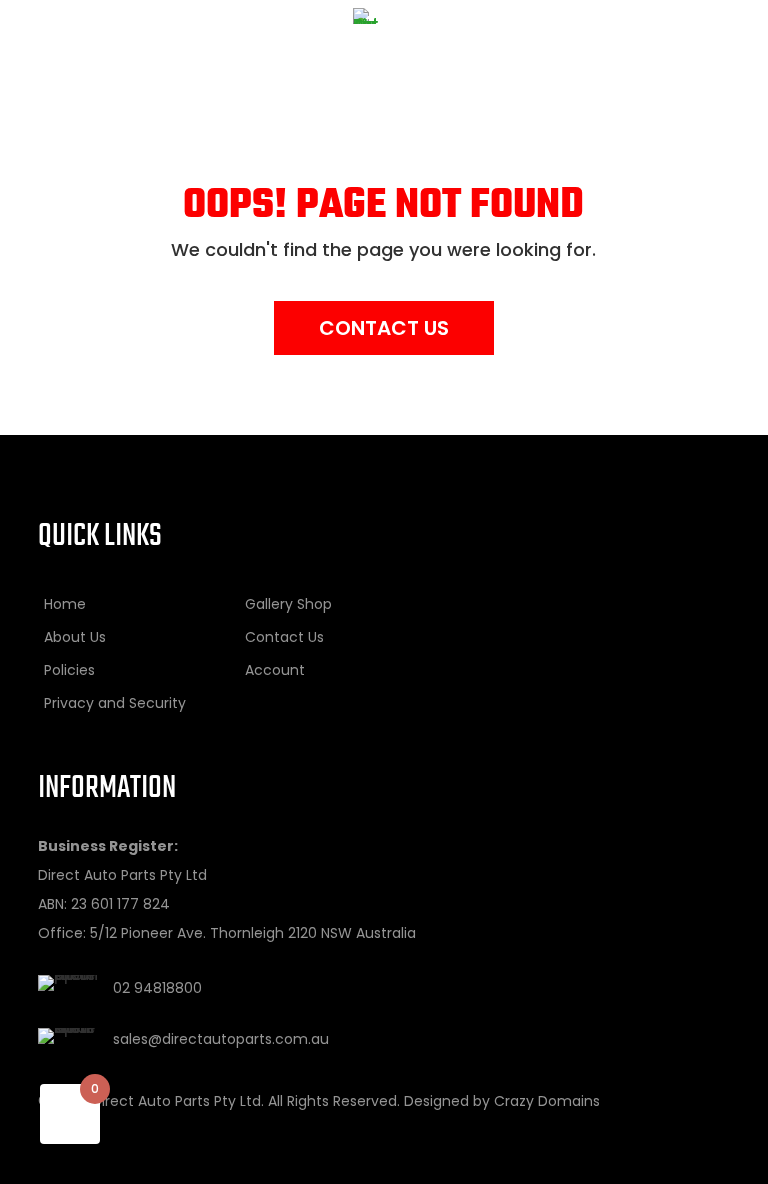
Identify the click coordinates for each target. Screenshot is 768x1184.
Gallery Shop (288, 604)
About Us (75, 637)
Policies (69, 670)
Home (65, 604)
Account (275, 670)
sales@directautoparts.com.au (221, 1039)
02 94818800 (157, 988)
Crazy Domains (547, 1101)
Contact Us (384, 328)
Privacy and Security (115, 703)
